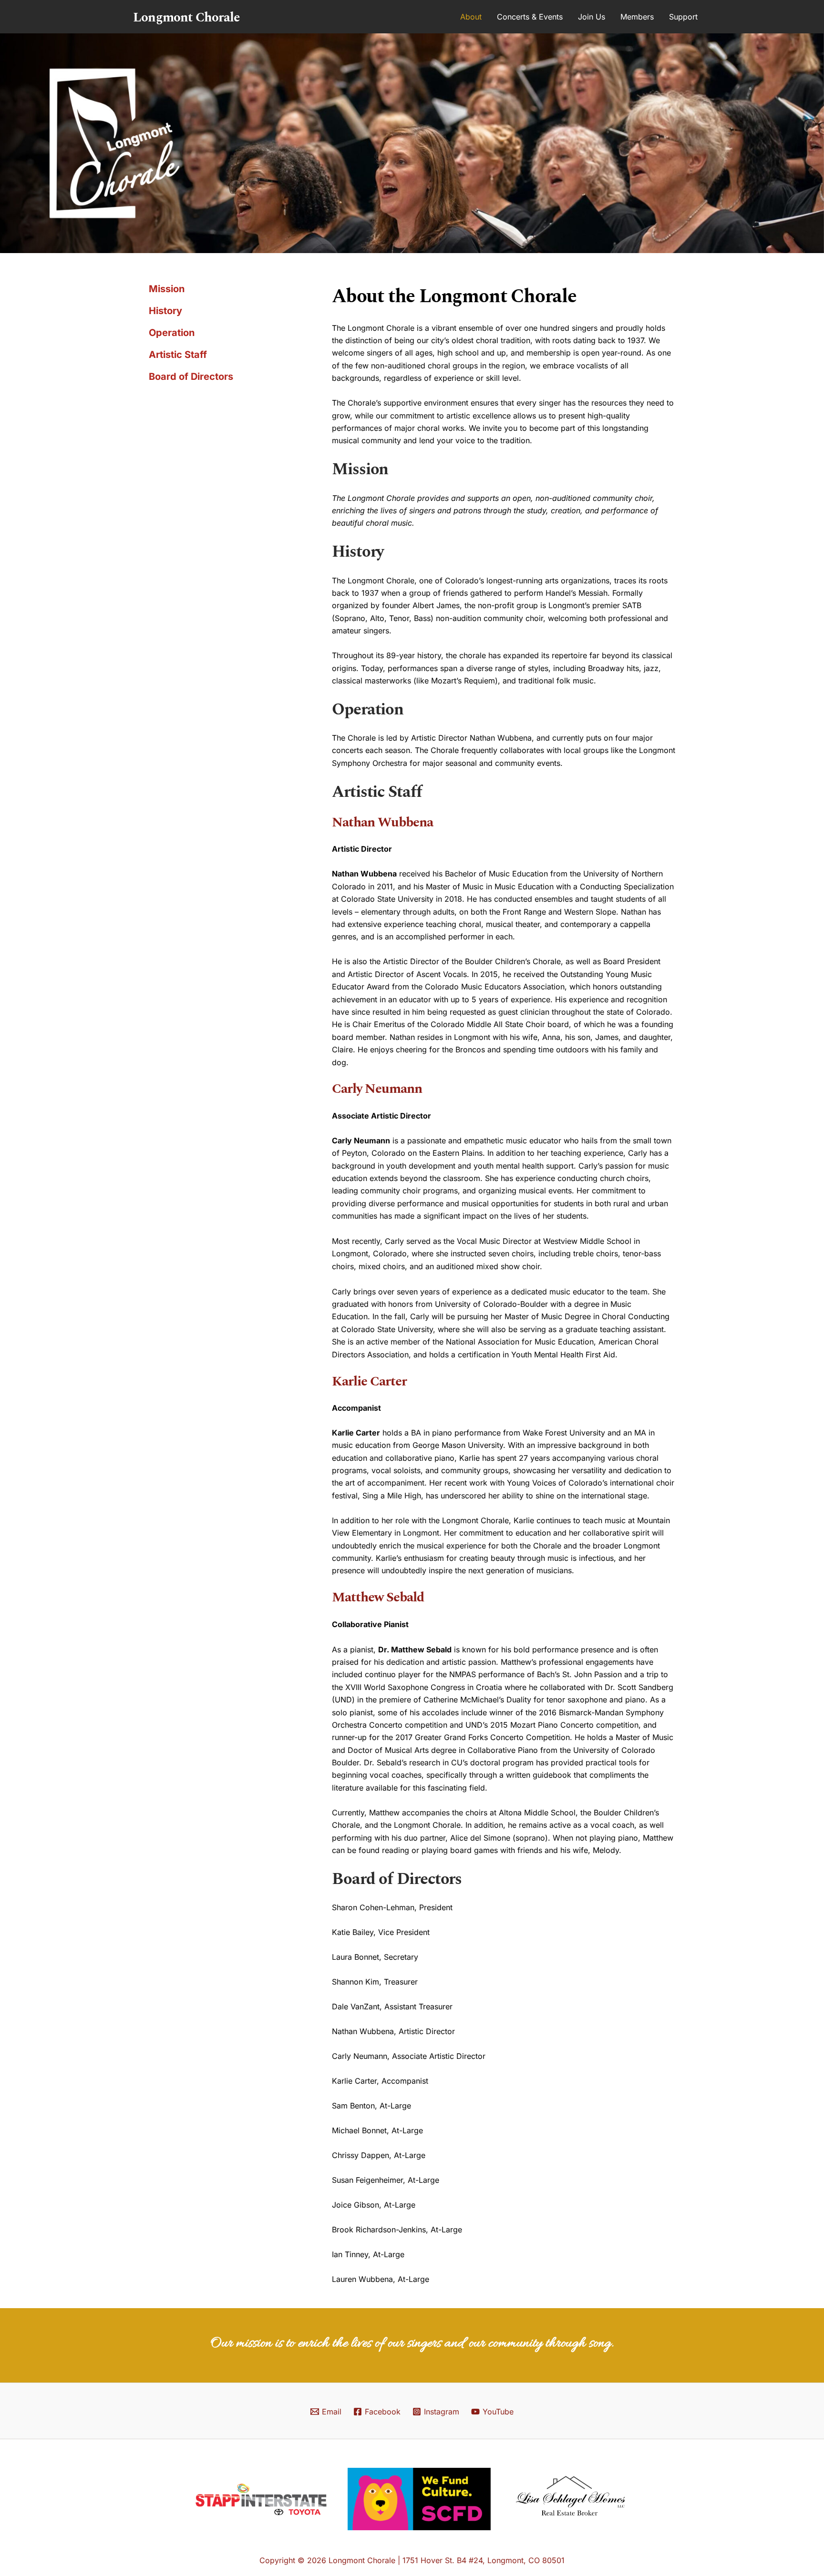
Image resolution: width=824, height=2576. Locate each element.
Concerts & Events (530, 17)
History (165, 311)
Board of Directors (191, 377)
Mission (167, 289)
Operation (172, 333)
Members (637, 17)
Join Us (592, 17)
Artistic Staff (178, 355)
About (471, 17)
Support (683, 17)
